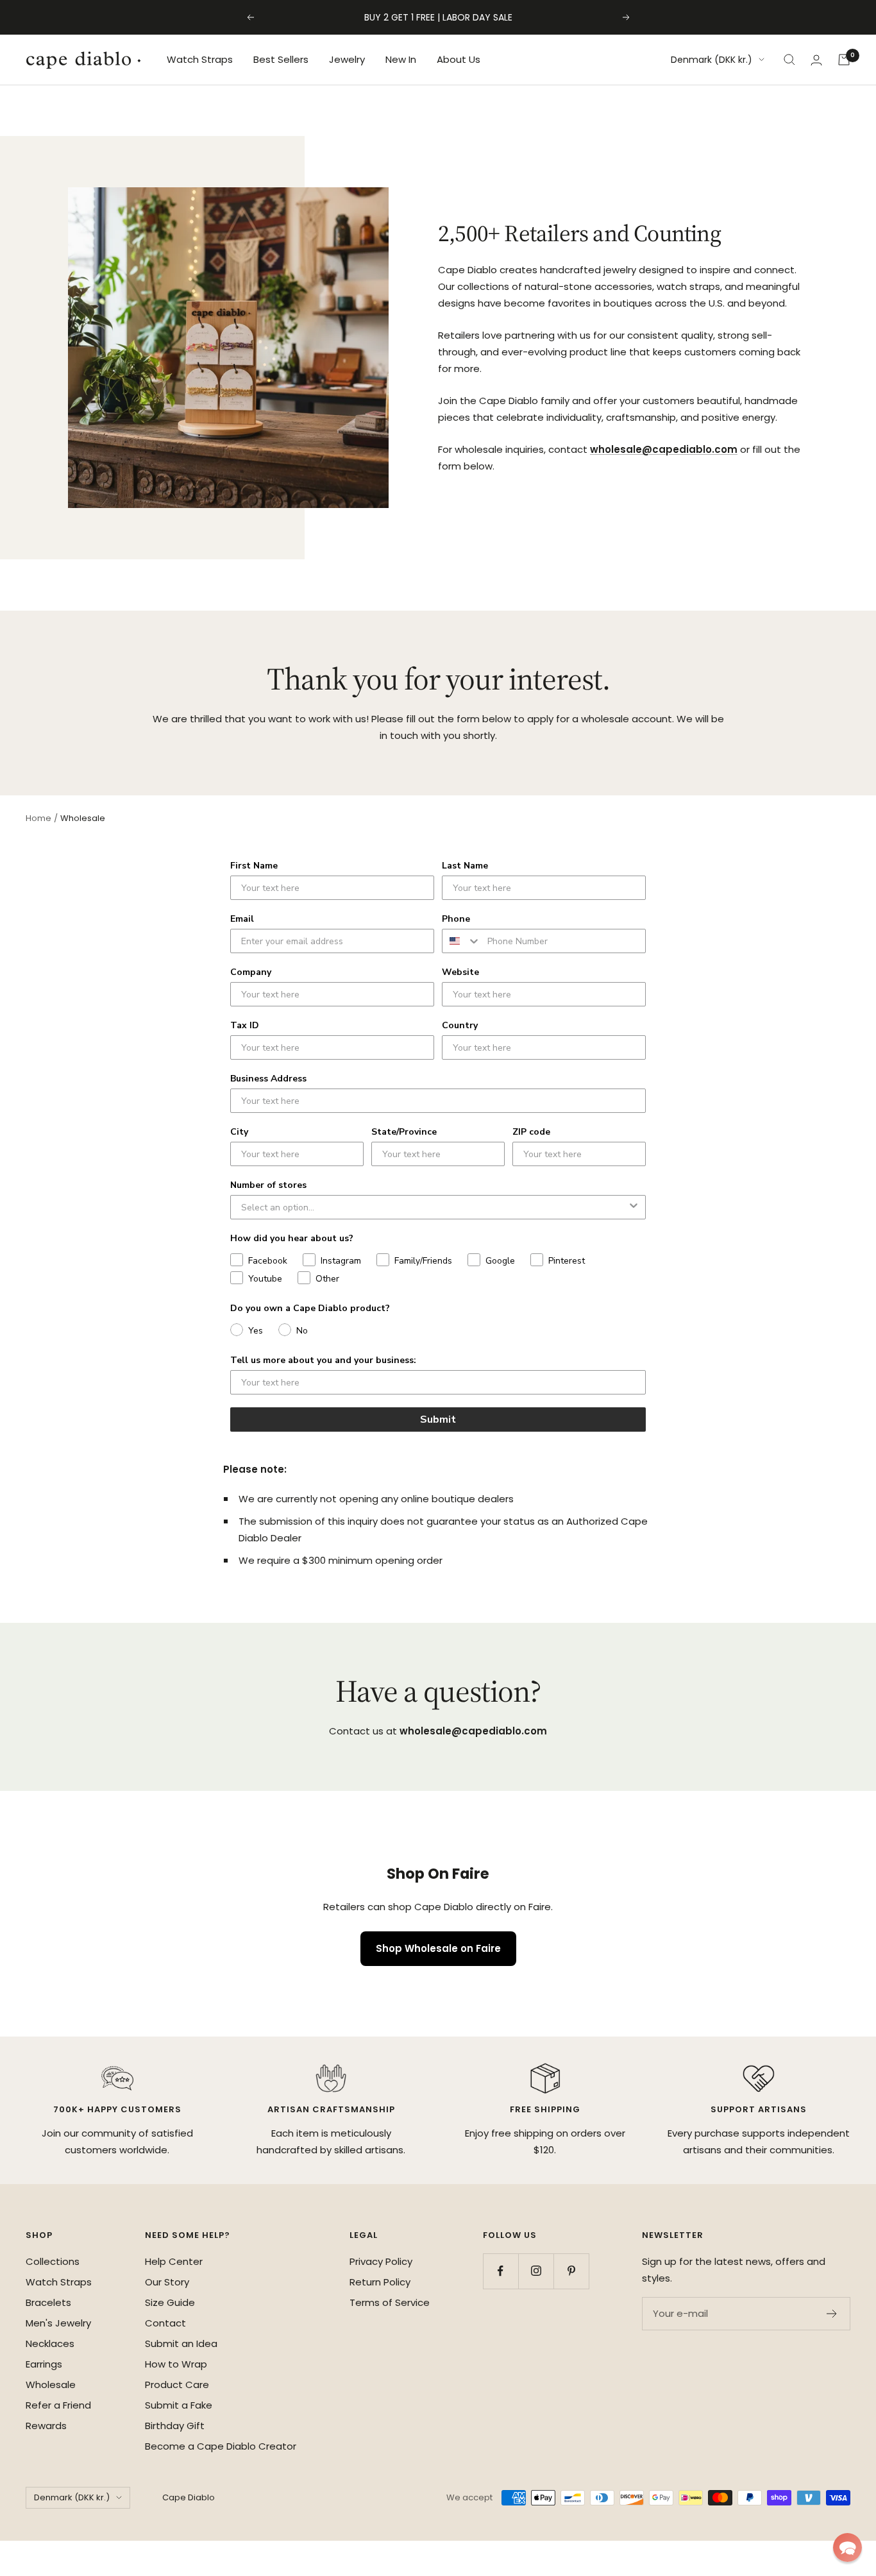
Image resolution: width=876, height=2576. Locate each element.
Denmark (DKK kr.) (712, 60)
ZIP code (531, 1132)
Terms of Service (390, 2302)
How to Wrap (176, 2364)
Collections (53, 2261)
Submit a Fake (179, 2405)
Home (38, 818)
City (239, 1132)
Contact (165, 2323)
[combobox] (462, 941)
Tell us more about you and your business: (323, 1360)
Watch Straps (200, 59)
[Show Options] (634, 1207)
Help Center (174, 2261)
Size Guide (170, 2302)
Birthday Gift (175, 2426)
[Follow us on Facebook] (501, 2271)
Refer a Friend (58, 2405)
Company (251, 972)
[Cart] (844, 60)
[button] (847, 2547)
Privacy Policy (381, 2261)
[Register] (832, 2314)
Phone (456, 919)
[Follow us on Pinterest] (571, 2271)
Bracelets (48, 2302)
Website (460, 972)
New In (401, 59)
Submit (438, 1419)
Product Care (177, 2385)
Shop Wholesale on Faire (438, 1948)
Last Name (465, 866)
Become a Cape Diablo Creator (221, 2446)
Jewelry (347, 59)
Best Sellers (281, 59)
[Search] (789, 60)
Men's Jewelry (58, 2323)
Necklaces (50, 2343)
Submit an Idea (181, 2343)
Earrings (44, 2364)
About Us (459, 59)
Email (242, 919)
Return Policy (380, 2282)
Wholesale (51, 2385)
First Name (254, 866)
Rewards (46, 2426)
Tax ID (245, 1025)
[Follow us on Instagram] (536, 2271)
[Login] (816, 60)
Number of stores (268, 1185)
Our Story (167, 2282)
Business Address (268, 1079)
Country (460, 1025)
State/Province (404, 1132)
